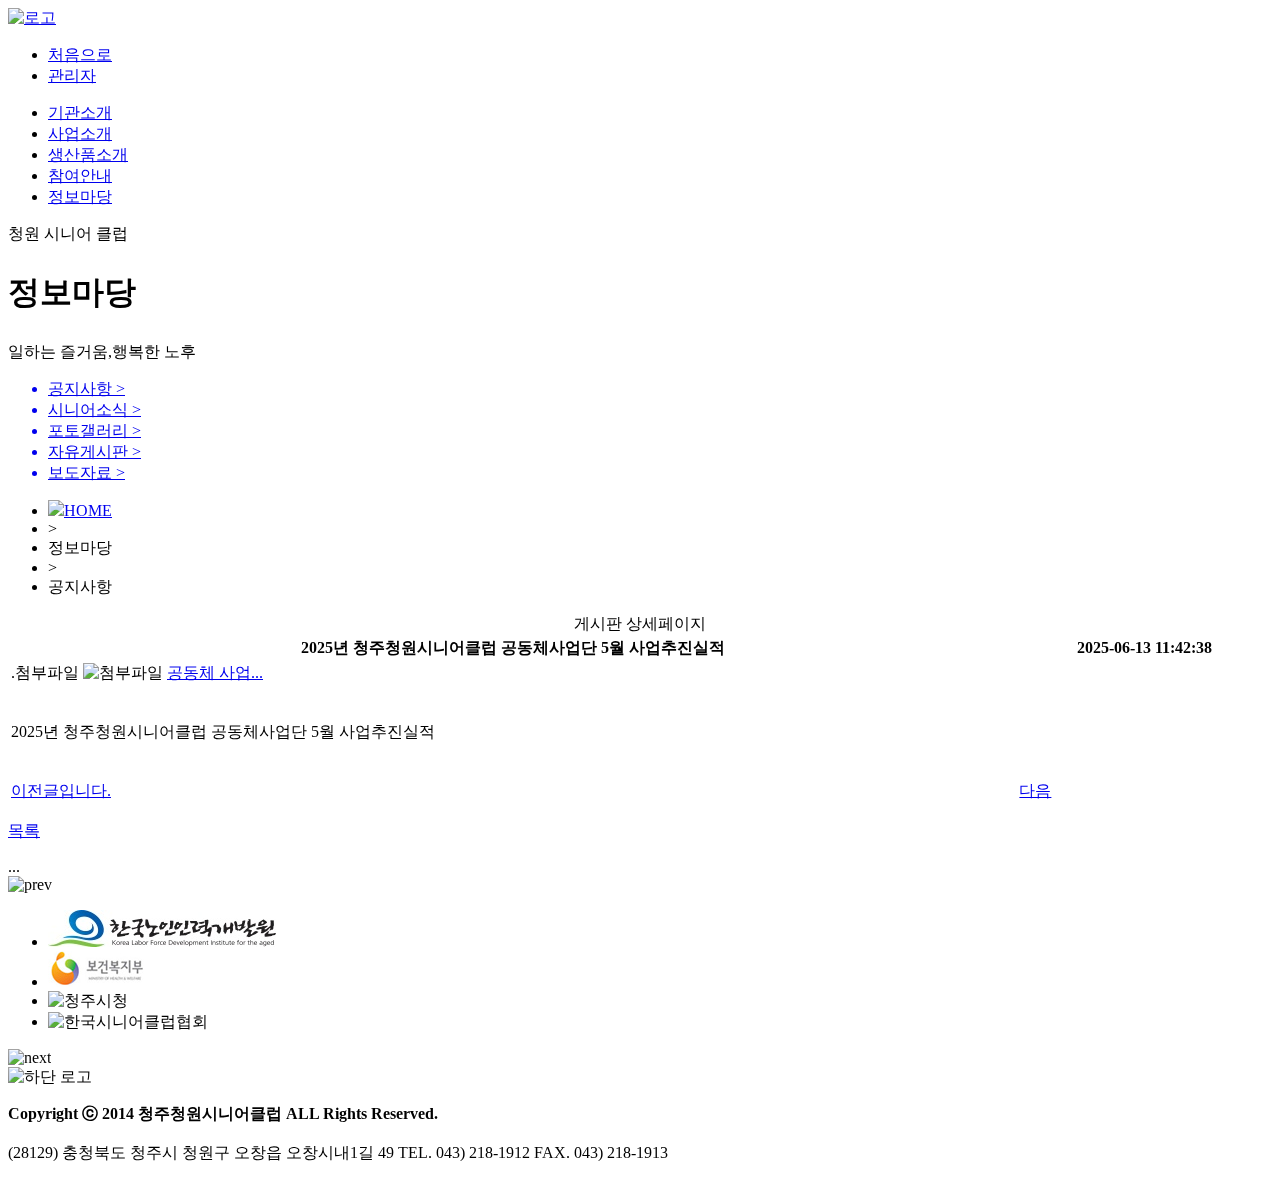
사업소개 (80, 133)
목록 (24, 830)
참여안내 (80, 175)
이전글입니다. (61, 790)
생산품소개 (88, 154)
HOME (88, 510)
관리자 (72, 75)
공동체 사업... (215, 672)
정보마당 (80, 196)
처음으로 (80, 54)
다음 (1035, 790)
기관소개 (80, 112)
